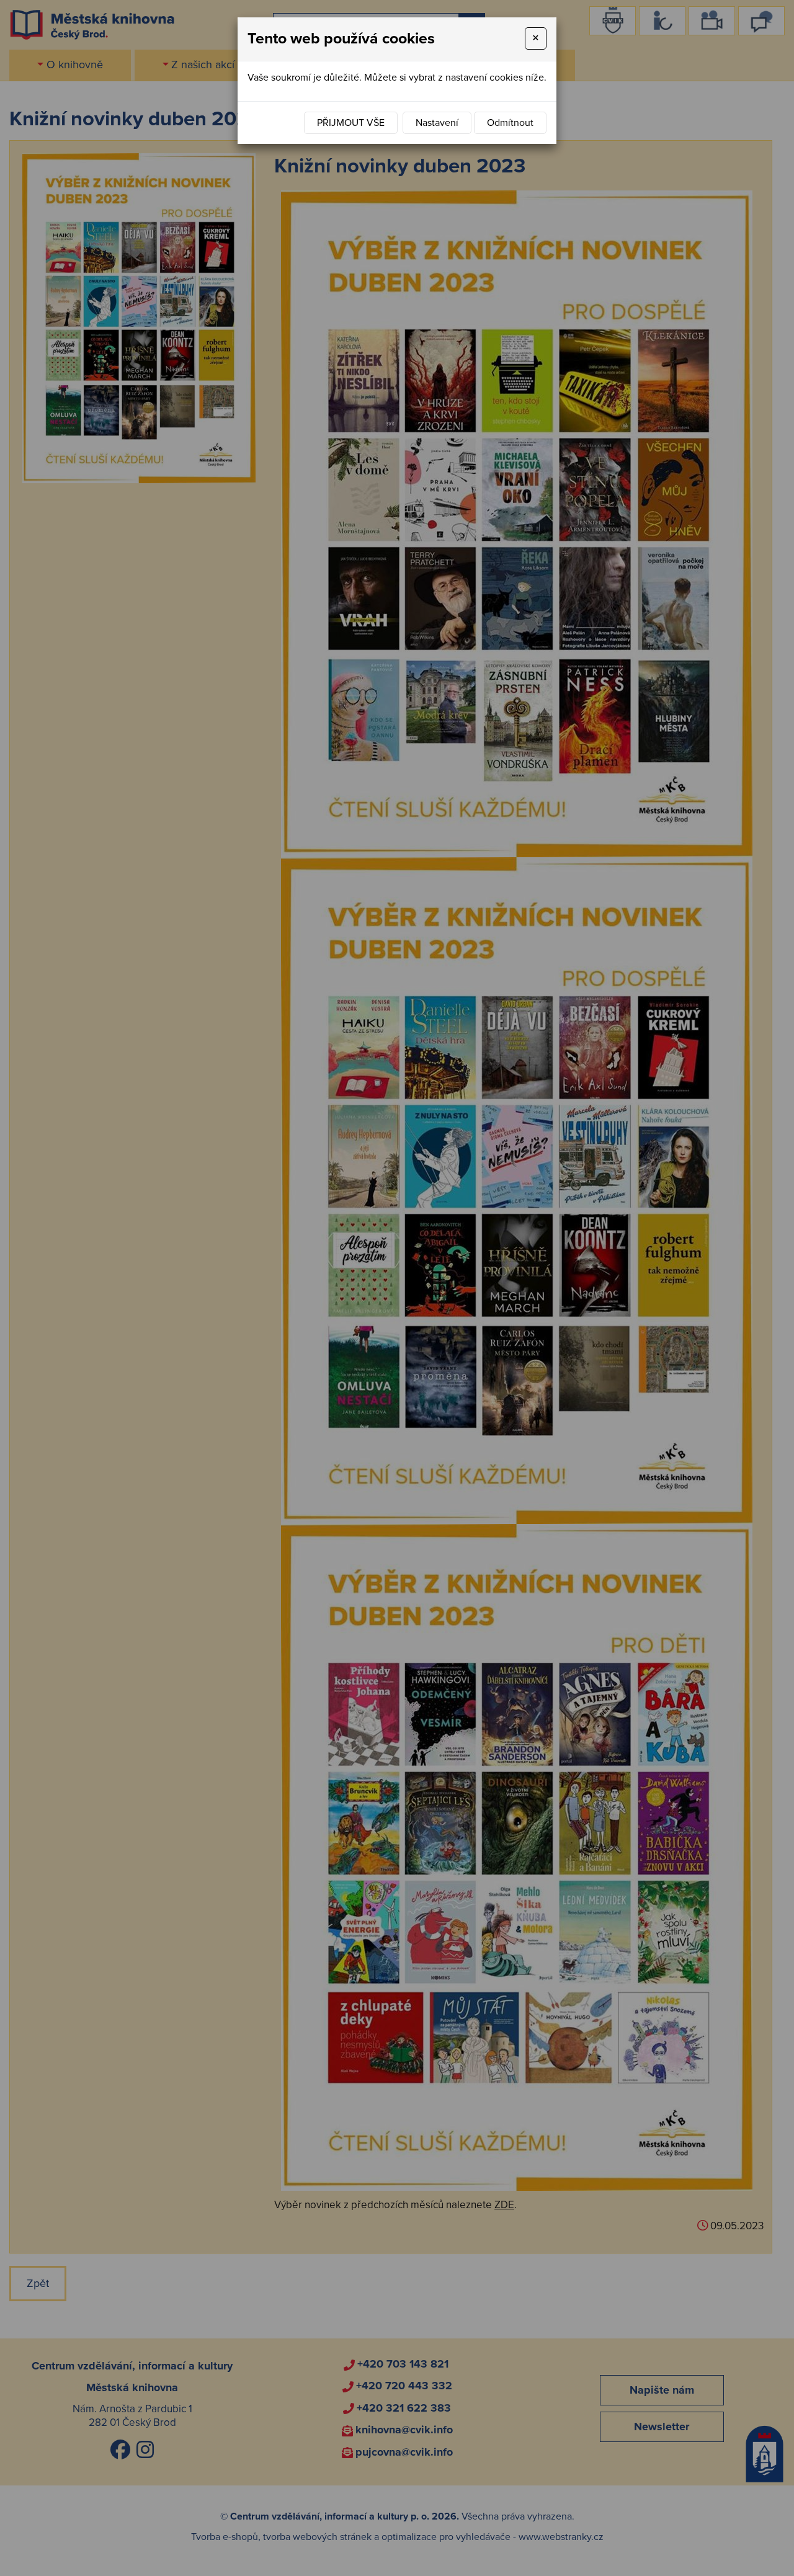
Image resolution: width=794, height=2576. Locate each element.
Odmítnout (510, 123)
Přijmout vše (351, 123)
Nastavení (437, 123)
